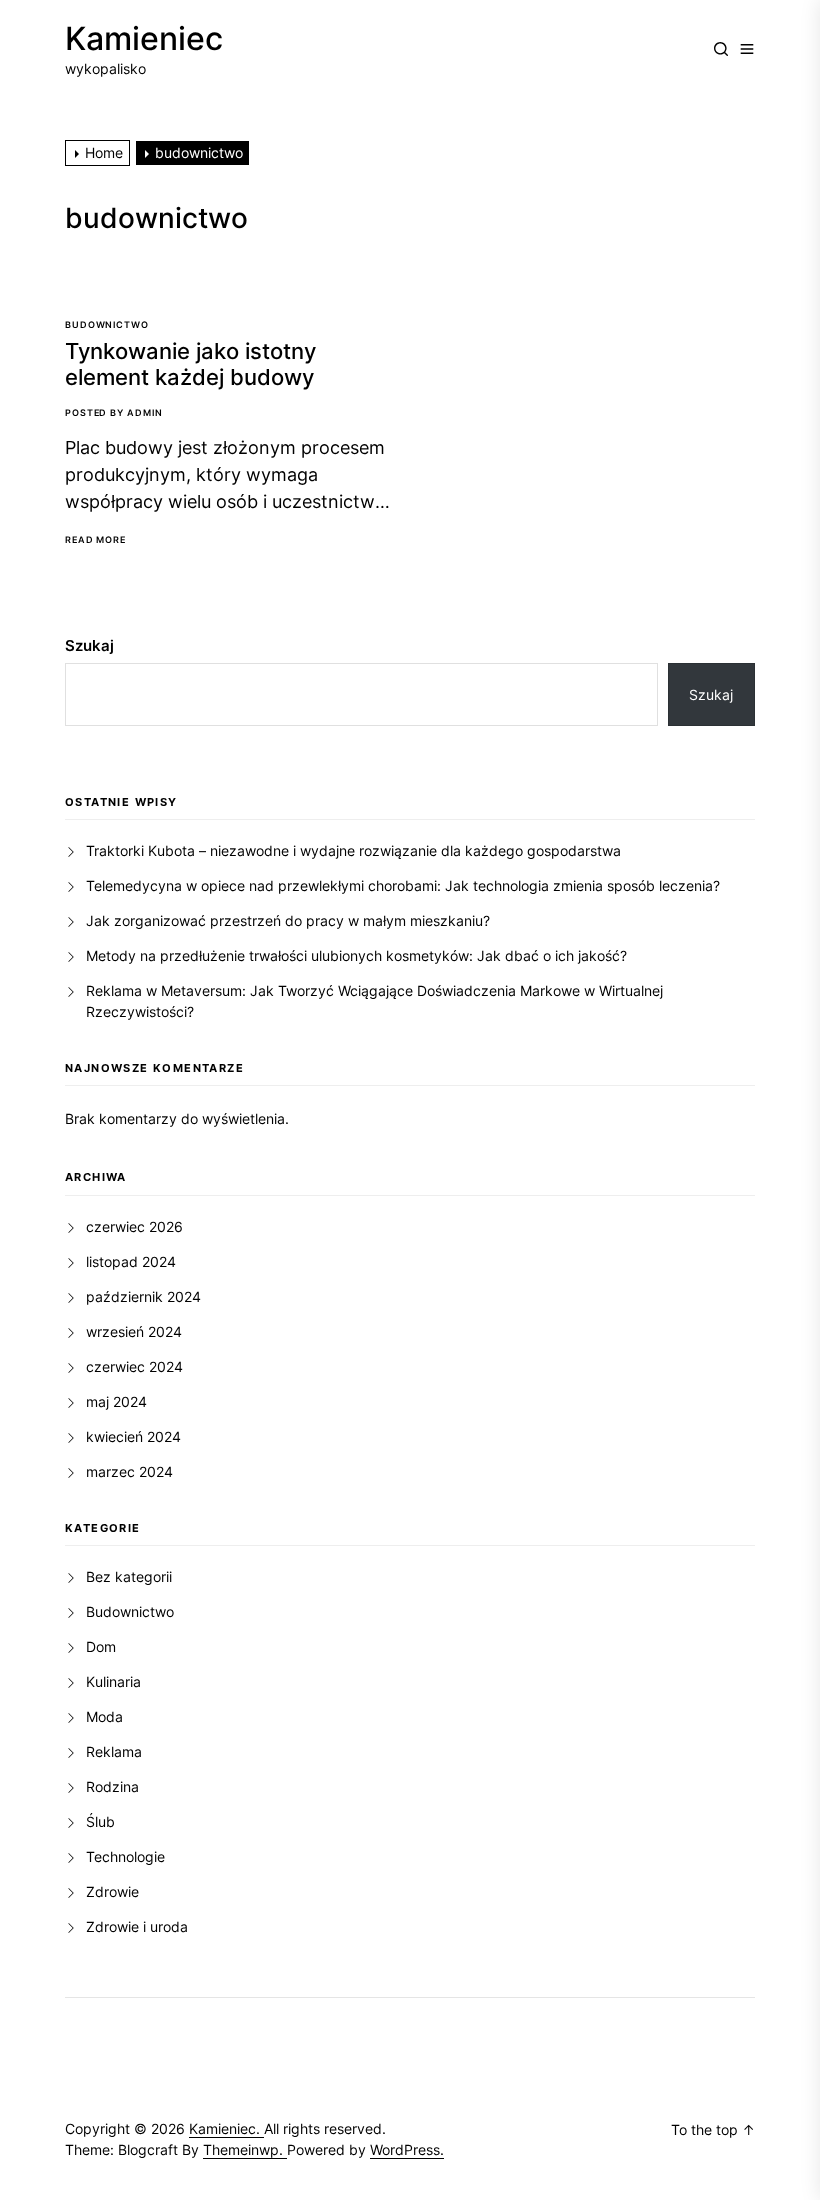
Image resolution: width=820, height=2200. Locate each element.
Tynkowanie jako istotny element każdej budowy (190, 364)
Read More (95, 540)
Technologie (125, 1856)
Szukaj (89, 645)
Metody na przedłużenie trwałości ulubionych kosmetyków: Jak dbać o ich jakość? (356, 955)
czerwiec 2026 (134, 1226)
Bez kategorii (129, 1576)
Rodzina (112, 1786)
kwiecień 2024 (133, 1436)
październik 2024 (143, 1296)
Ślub (100, 1821)
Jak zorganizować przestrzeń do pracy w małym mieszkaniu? (288, 920)
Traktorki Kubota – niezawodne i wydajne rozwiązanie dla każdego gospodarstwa (353, 850)
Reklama (114, 1751)
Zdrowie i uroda (137, 1926)
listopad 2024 (131, 1261)
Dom (101, 1646)
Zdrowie (112, 1891)
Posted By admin (114, 412)
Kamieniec (144, 38)
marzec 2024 (129, 1471)
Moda (104, 1716)
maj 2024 (116, 1401)
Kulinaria (113, 1681)
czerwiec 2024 (134, 1366)
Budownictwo (107, 324)
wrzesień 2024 (134, 1331)
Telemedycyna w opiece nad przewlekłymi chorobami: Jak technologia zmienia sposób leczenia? (403, 885)
